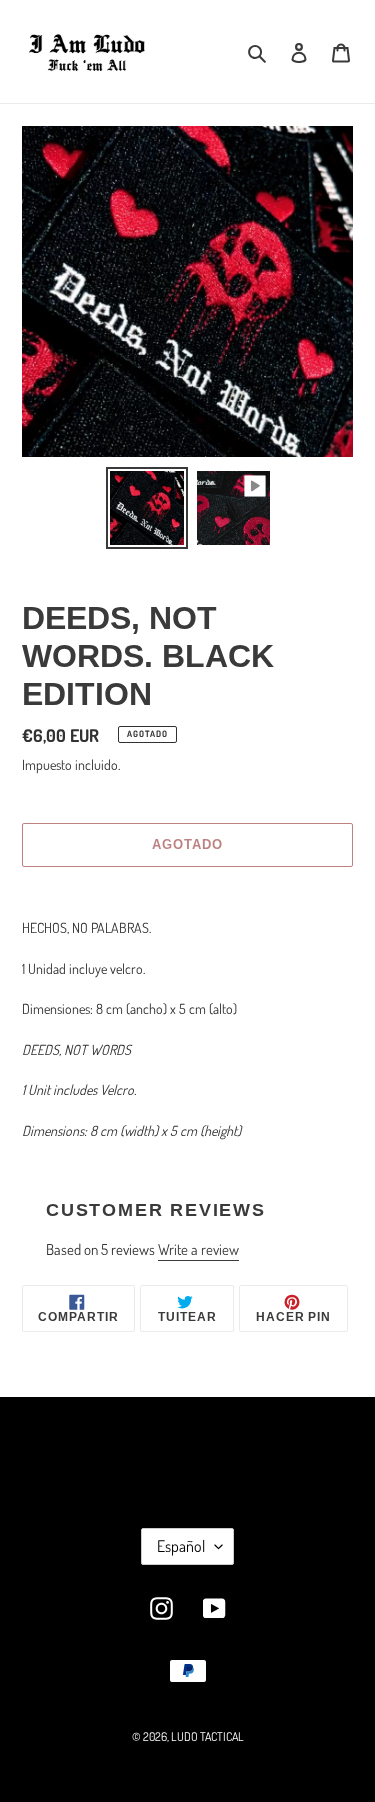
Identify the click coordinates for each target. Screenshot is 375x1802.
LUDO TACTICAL (207, 1736)
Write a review (198, 1249)
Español (181, 1546)
